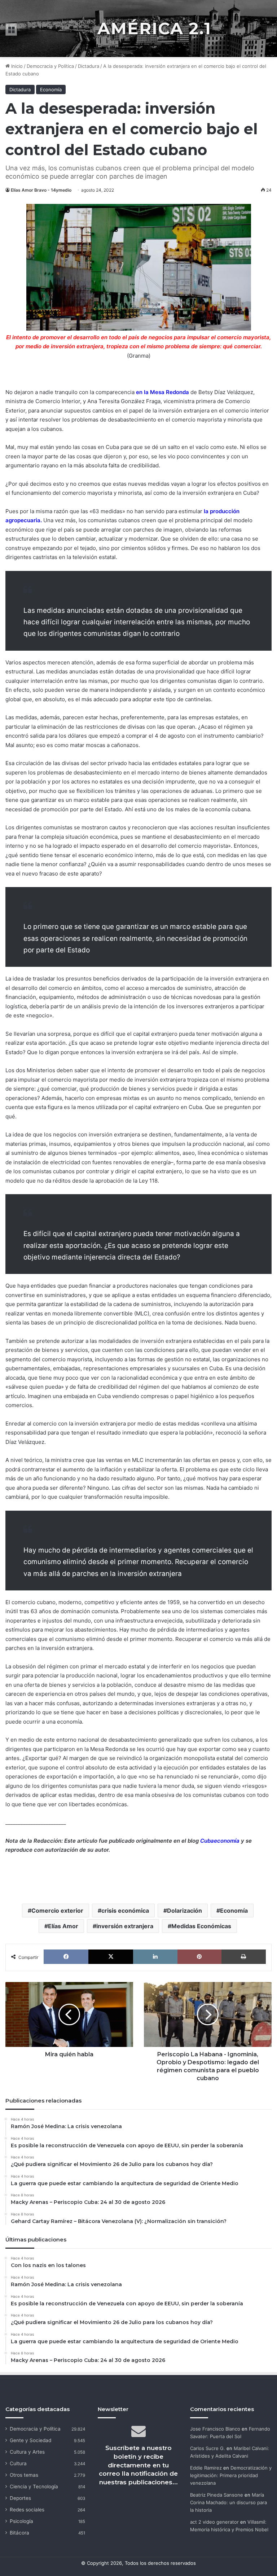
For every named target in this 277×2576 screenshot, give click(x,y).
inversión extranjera (125, 1926)
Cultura (18, 2463)
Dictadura (89, 66)
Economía (51, 89)
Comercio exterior (57, 1911)
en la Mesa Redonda (162, 392)
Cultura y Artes (27, 2452)
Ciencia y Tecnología (34, 2487)
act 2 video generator (214, 2522)
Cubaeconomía (220, 1841)
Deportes (20, 2498)
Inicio (16, 66)
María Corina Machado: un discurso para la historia (228, 2502)
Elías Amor (63, 1926)
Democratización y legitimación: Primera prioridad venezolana (231, 2475)
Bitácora (19, 2533)
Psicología (21, 2521)
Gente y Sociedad (30, 2440)
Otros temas (24, 2475)
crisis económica (125, 1911)
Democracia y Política (50, 66)
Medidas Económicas (201, 1926)
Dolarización (184, 1911)
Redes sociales (27, 2510)
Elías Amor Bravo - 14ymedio (41, 190)
